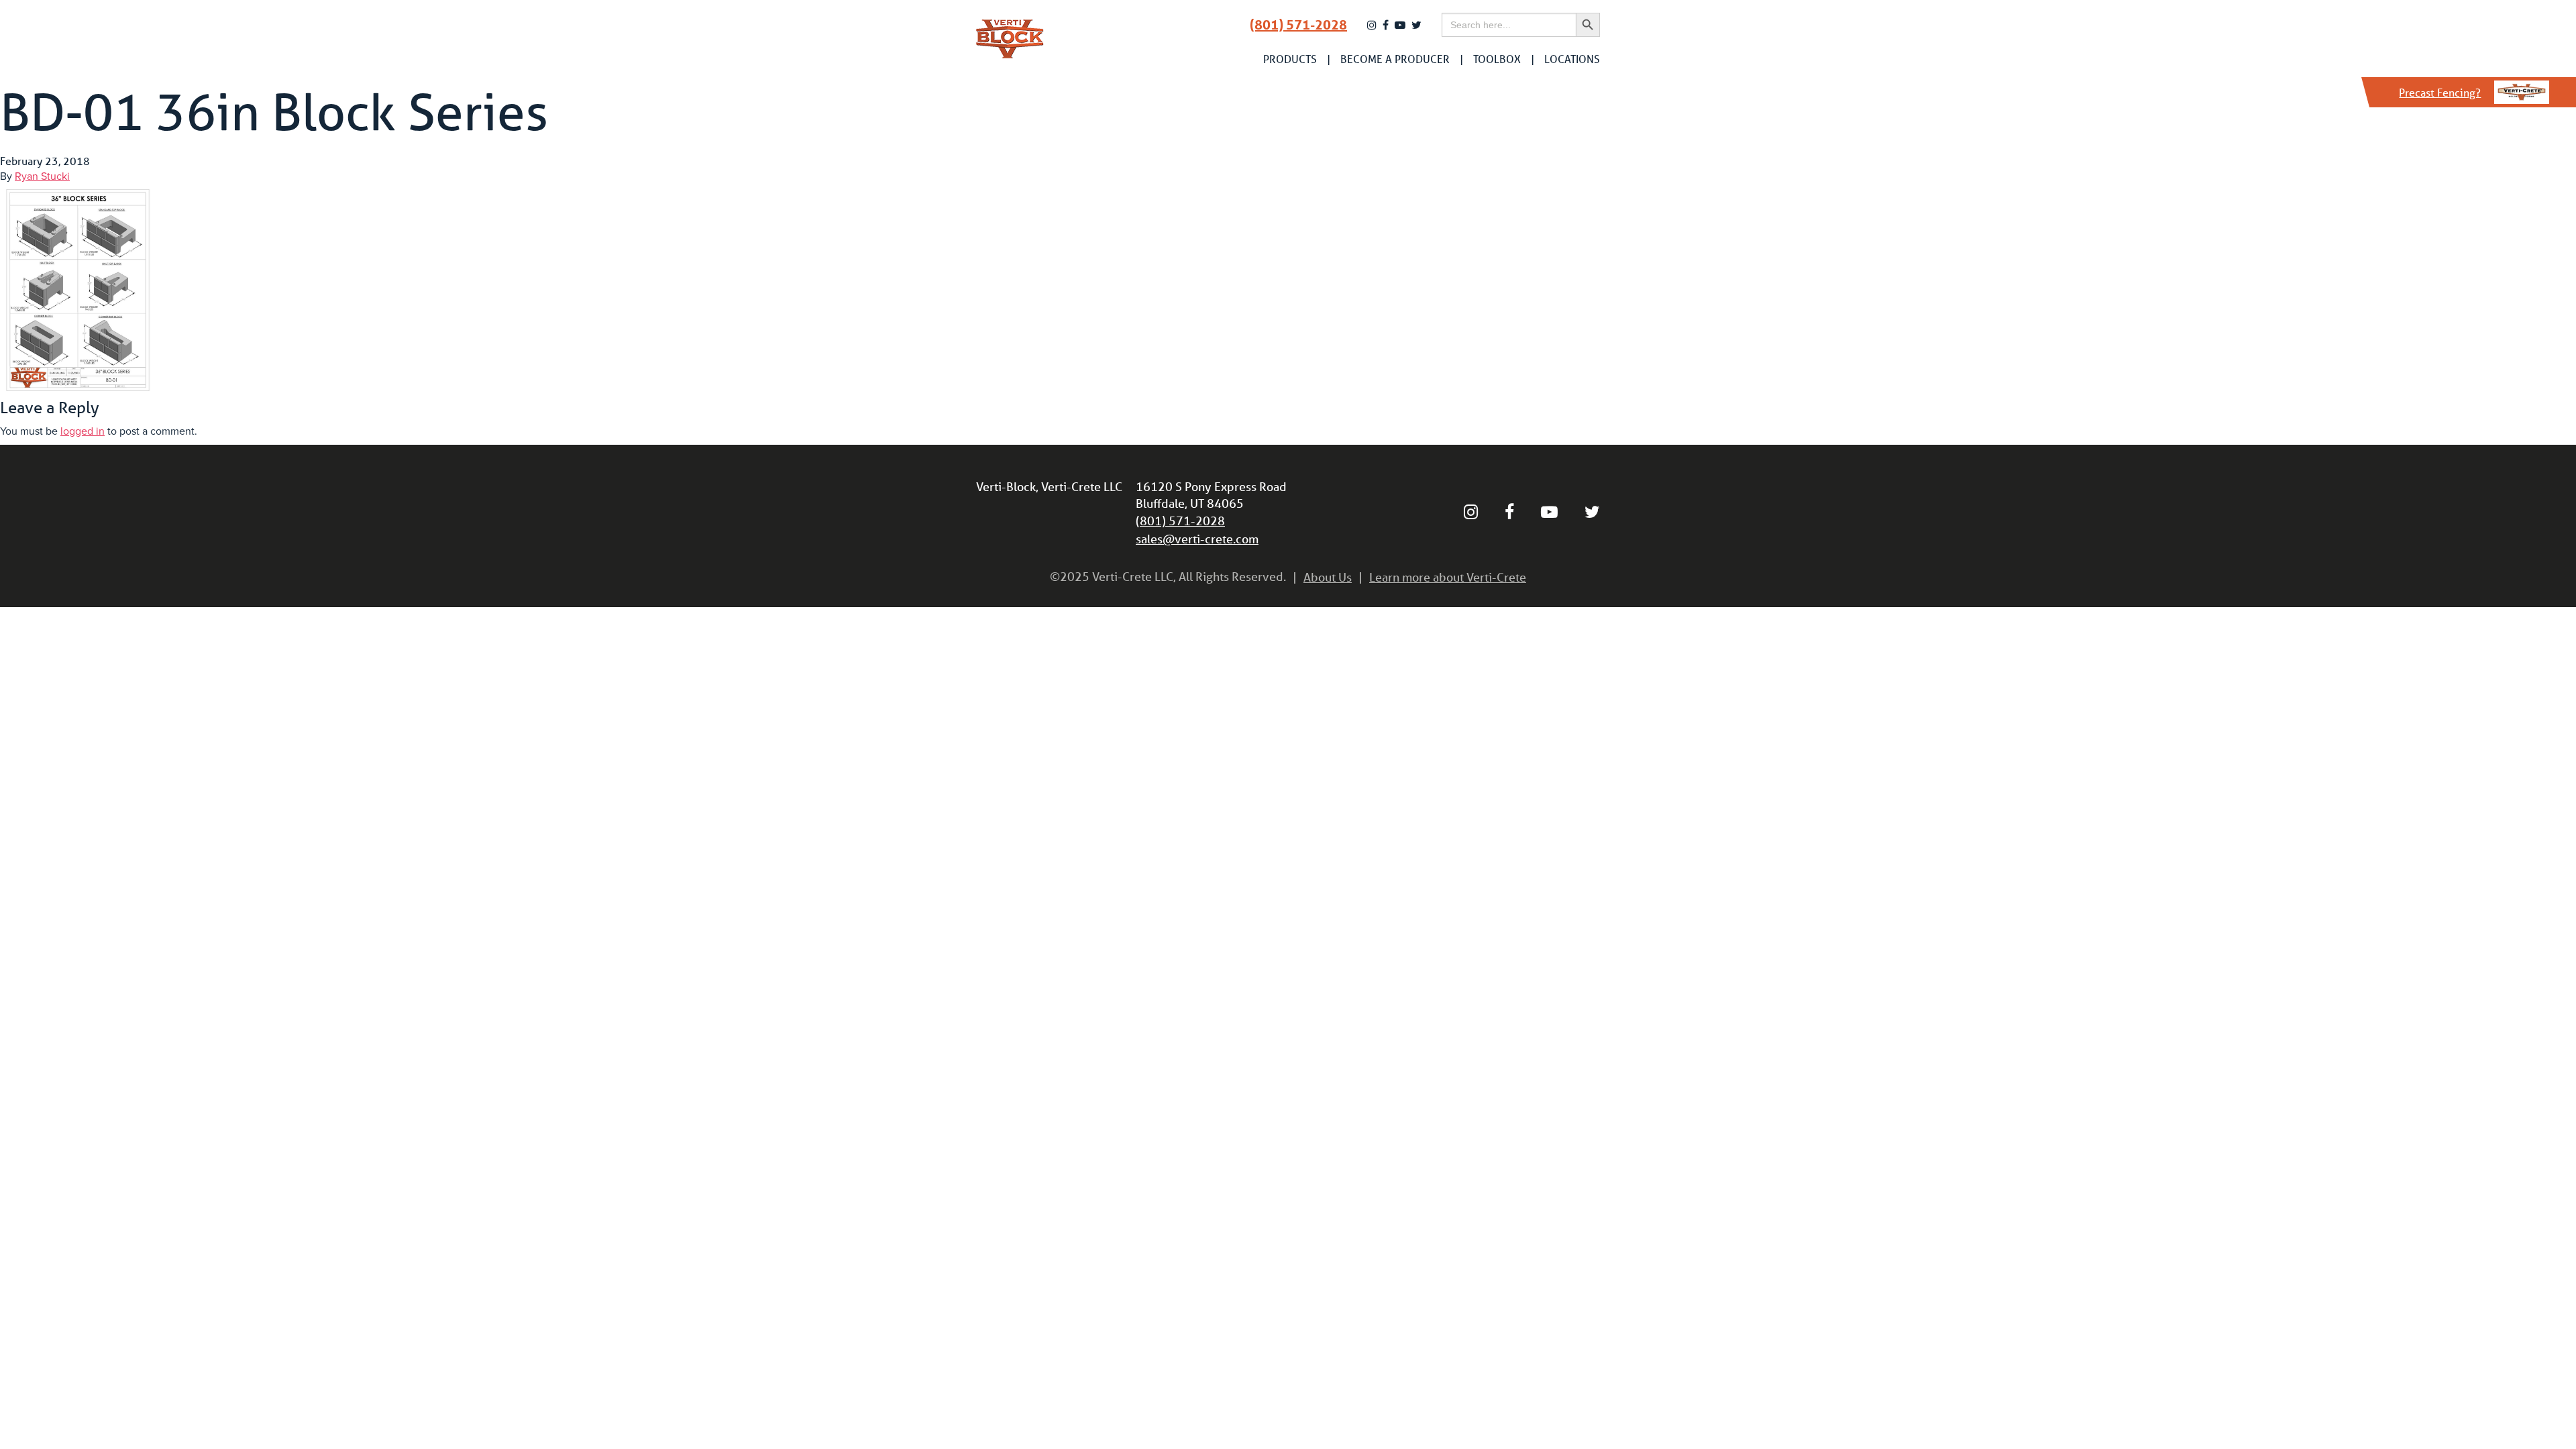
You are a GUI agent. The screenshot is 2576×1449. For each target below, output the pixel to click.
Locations (1572, 59)
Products (1290, 59)
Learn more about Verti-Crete (1448, 577)
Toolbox (1497, 59)
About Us (1328, 577)
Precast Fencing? (2440, 92)
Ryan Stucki (42, 176)
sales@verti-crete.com (1197, 539)
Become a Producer (1395, 59)
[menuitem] (1290, 59)
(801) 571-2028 (1298, 25)
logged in (83, 431)
